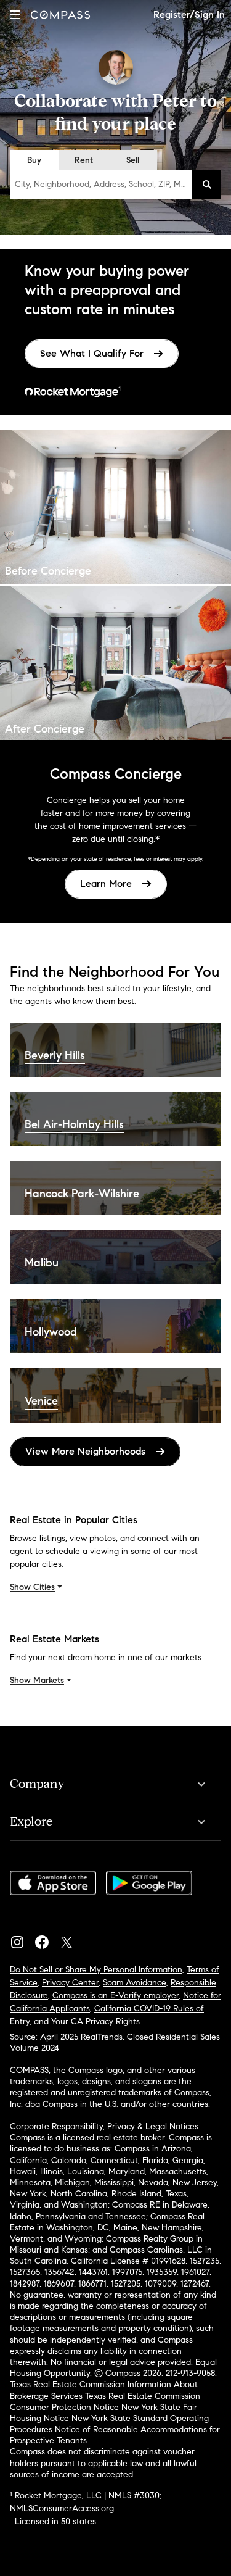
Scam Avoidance (135, 1983)
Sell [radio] (133, 160)
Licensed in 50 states (55, 2521)
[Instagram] (22, 1939)
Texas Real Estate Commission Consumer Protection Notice (105, 2402)
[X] (71, 1939)
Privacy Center (70, 1983)
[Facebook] (47, 1939)
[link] (102, 354)
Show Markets (37, 1680)
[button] (15, 15)
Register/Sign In (189, 15)
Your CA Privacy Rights (95, 2021)
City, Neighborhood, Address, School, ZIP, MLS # (103, 184)
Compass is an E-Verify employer (115, 1996)
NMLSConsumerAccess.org (62, 2508)
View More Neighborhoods (85, 1451)
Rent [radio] (84, 160)
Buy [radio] (34, 160)
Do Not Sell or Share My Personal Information (96, 1970)
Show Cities (32, 1587)
